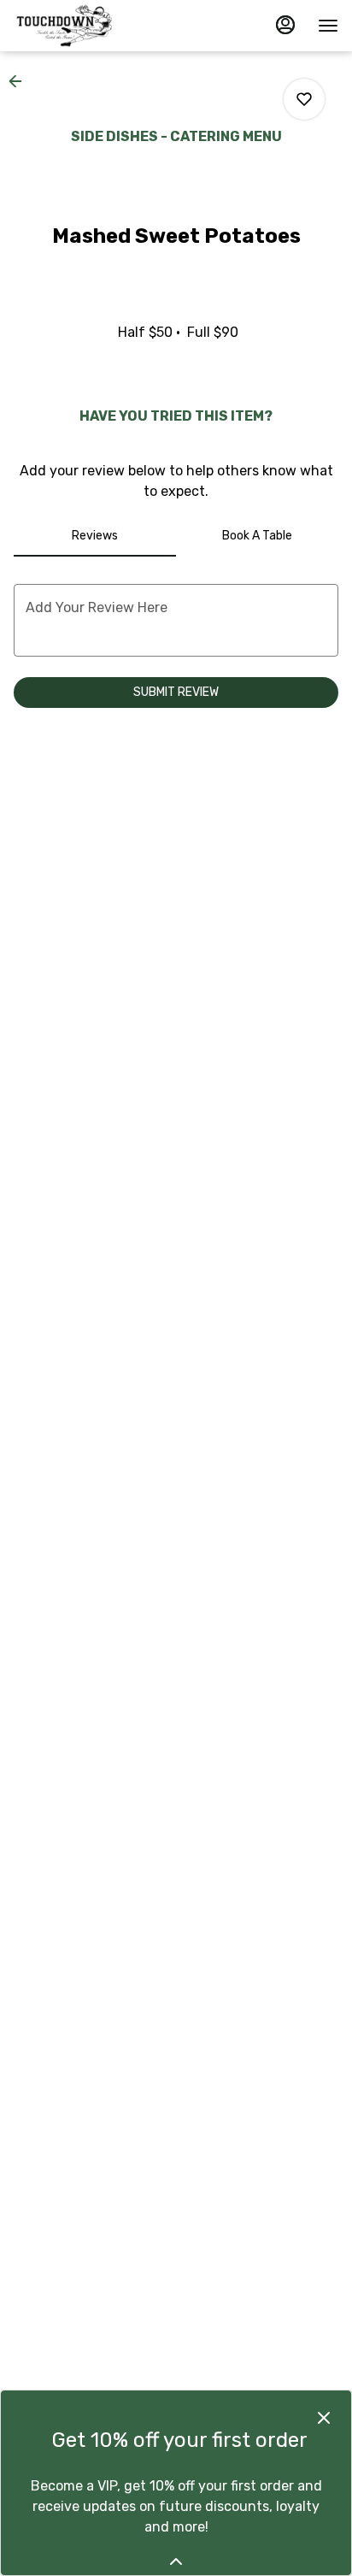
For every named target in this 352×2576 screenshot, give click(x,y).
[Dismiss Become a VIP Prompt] (324, 2418)
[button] (21, 81)
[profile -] (285, 25)
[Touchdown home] (91, 26)
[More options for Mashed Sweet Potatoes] (304, 99)
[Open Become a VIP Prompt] (176, 2561)
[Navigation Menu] (328, 26)
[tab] (95, 536)
